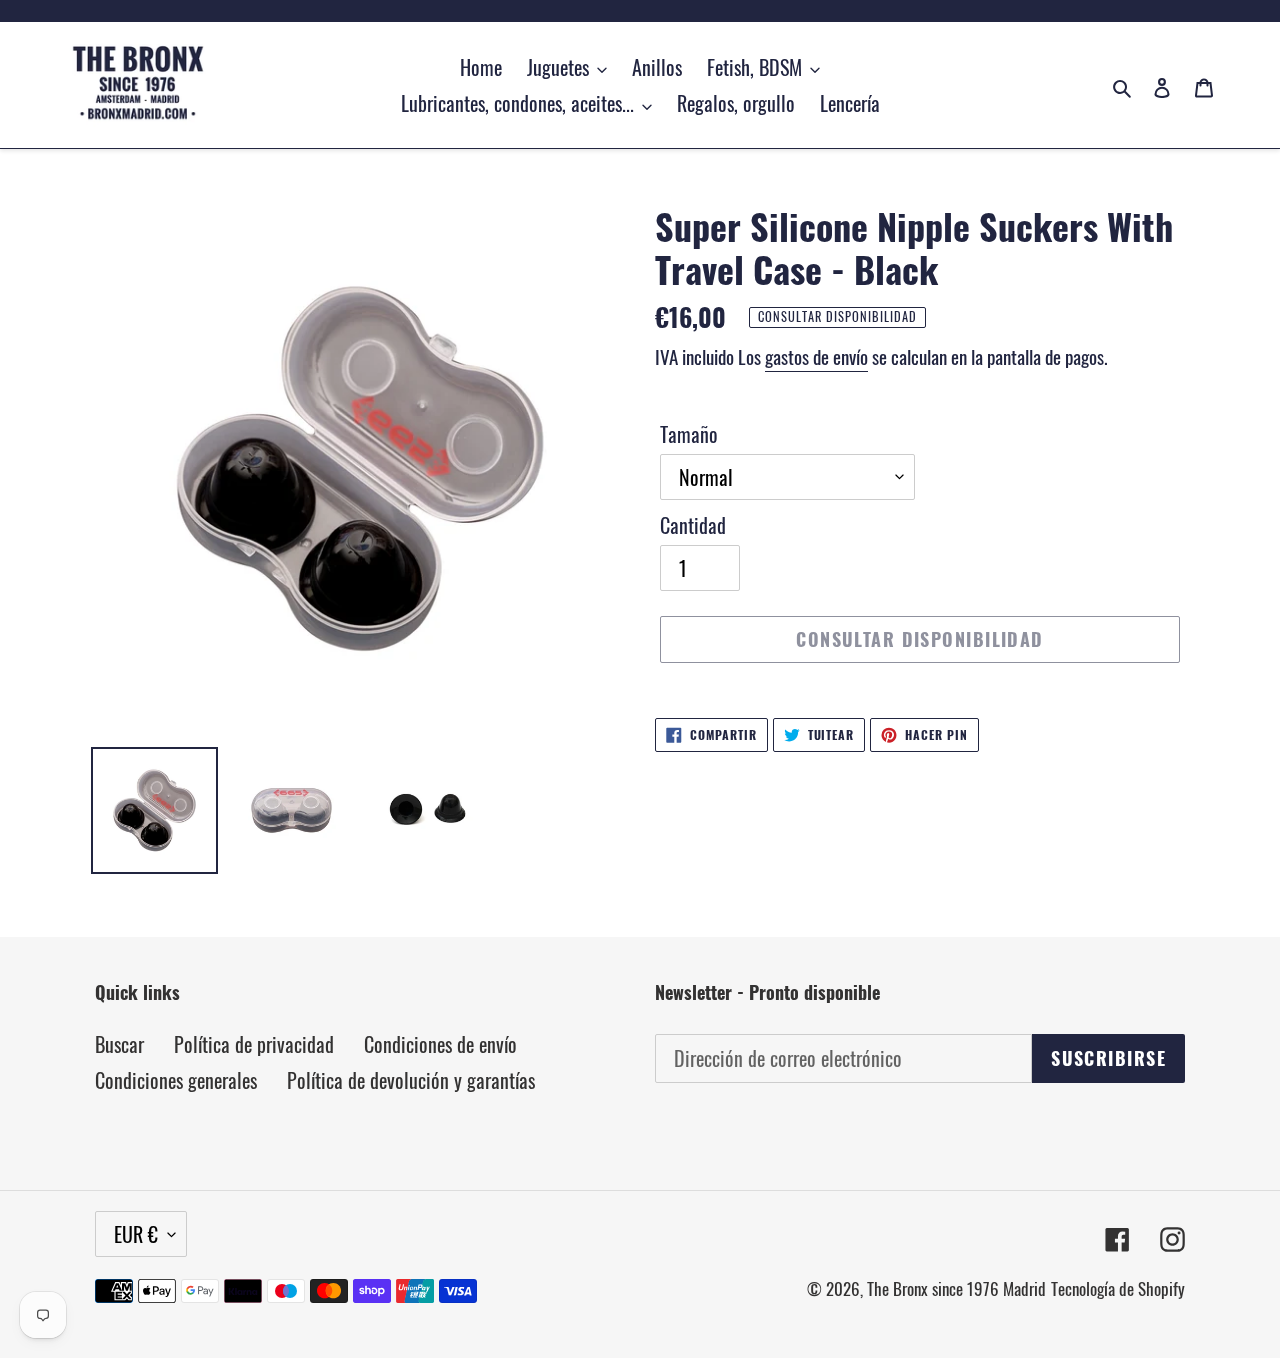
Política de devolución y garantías (411, 1080)
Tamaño (689, 434)
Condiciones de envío (440, 1044)
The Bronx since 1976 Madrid (956, 1288)
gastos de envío (816, 356)
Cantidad (693, 525)
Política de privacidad (254, 1044)
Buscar (119, 1044)
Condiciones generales (176, 1080)
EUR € (136, 1234)
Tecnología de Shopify (1118, 1288)
